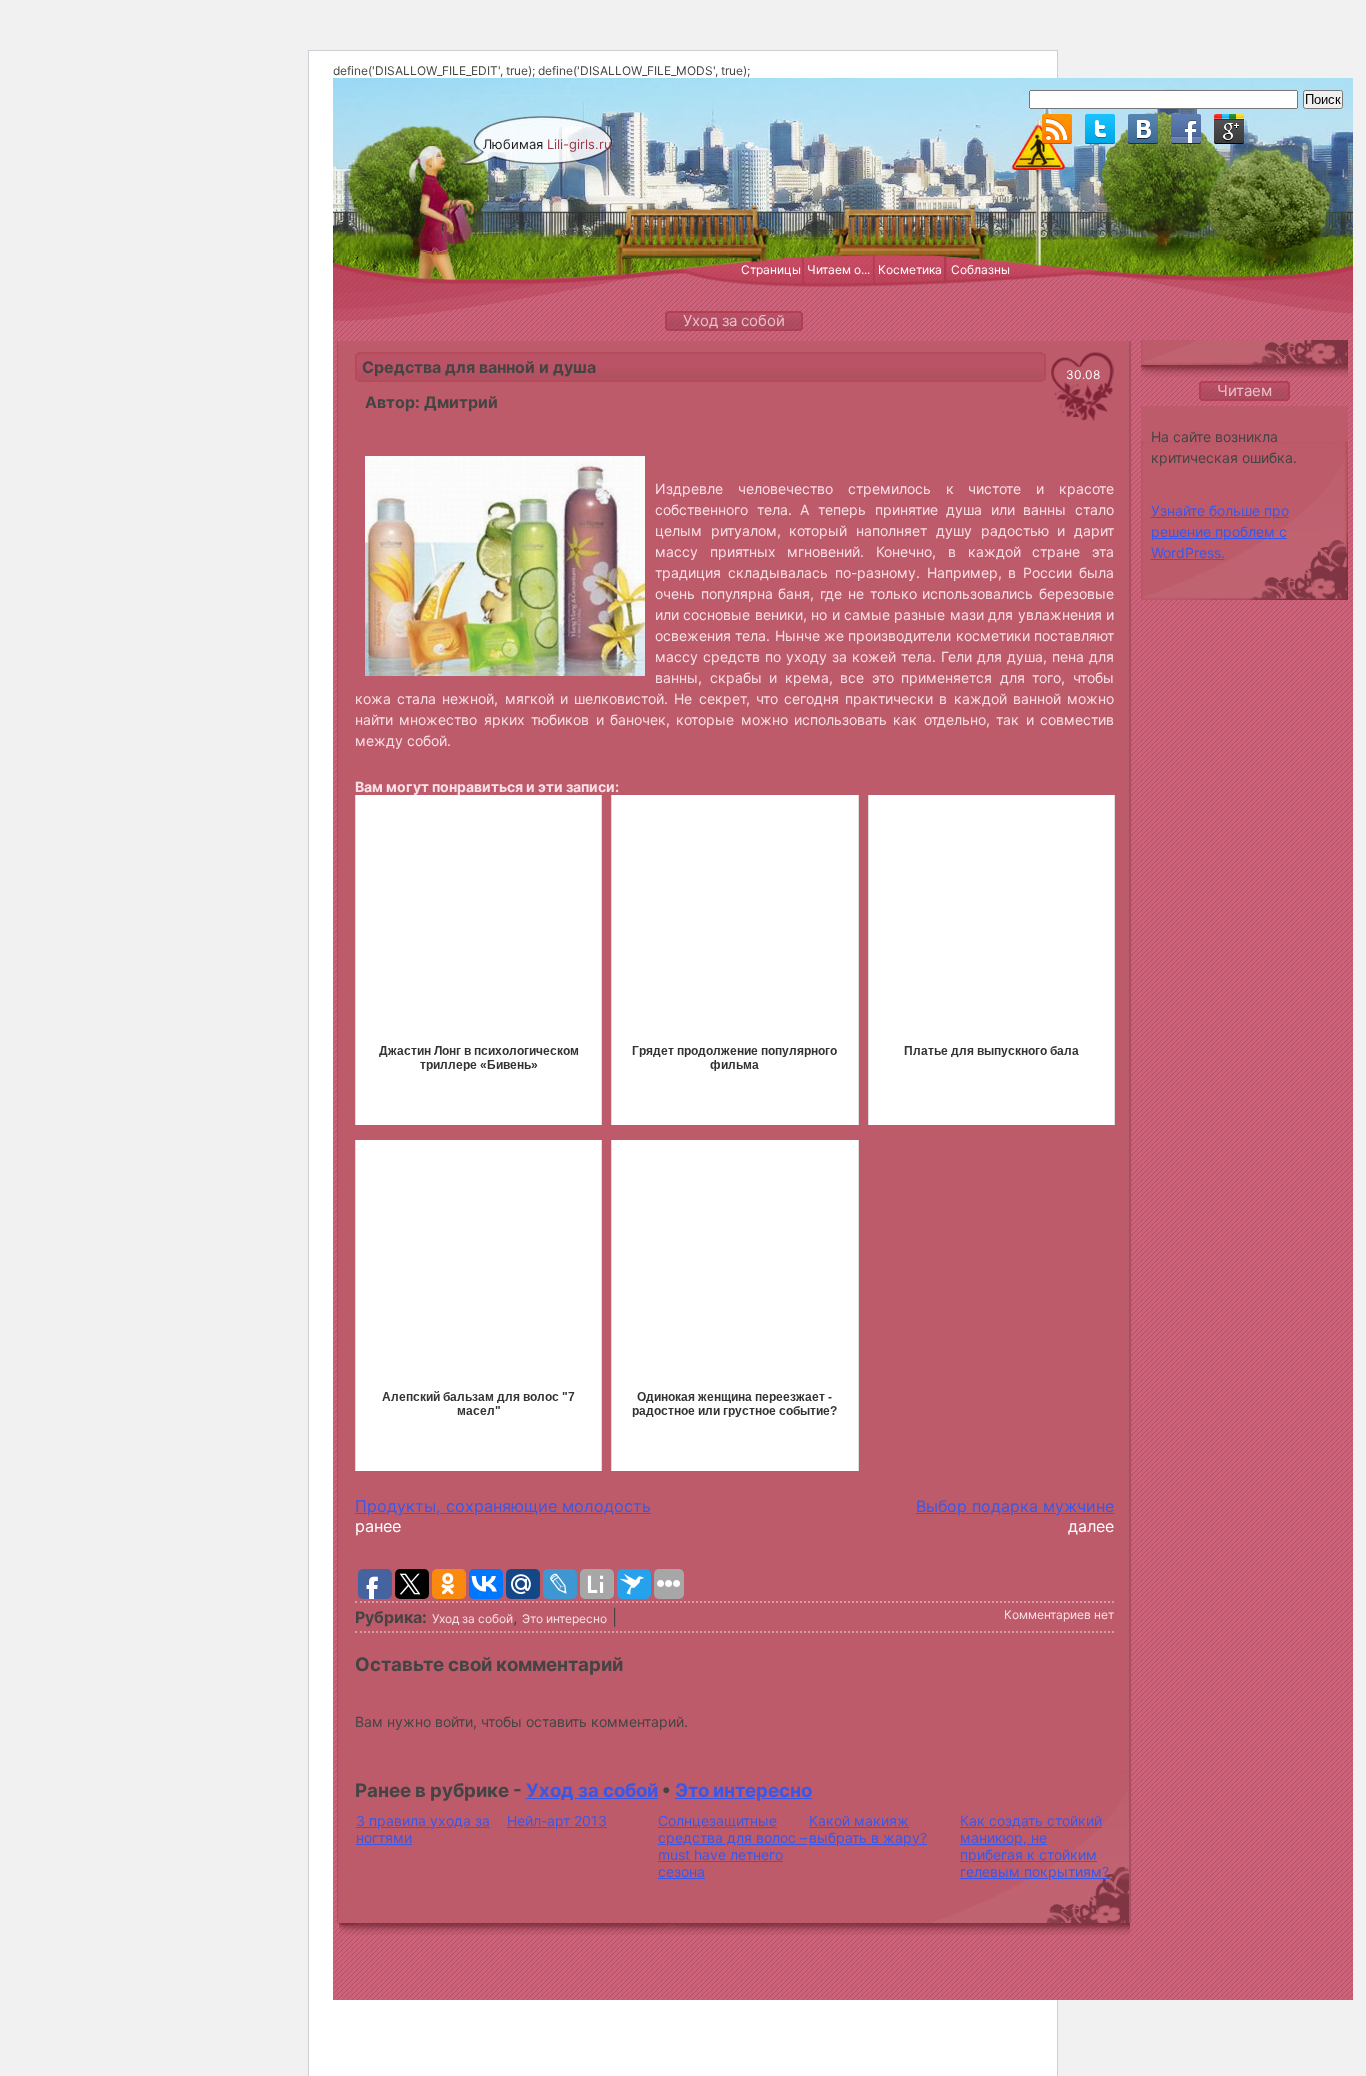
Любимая (547, 144)
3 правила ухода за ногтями (423, 1829)
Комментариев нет (1059, 1614)
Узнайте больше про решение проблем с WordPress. (1220, 531)
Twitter (1100, 129)
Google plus (1229, 129)
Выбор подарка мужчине (1015, 1506)
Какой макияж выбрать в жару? (868, 1829)
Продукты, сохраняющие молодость (503, 1506)
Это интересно (564, 1618)
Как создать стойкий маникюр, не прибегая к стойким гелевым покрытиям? (1034, 1846)
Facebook (1186, 129)
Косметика (910, 269)
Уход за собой (472, 1618)
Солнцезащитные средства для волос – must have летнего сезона (732, 1846)
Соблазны (980, 269)
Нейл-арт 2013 (557, 1820)
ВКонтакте (1143, 129)
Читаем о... (838, 269)
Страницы (771, 269)
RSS (1057, 129)
